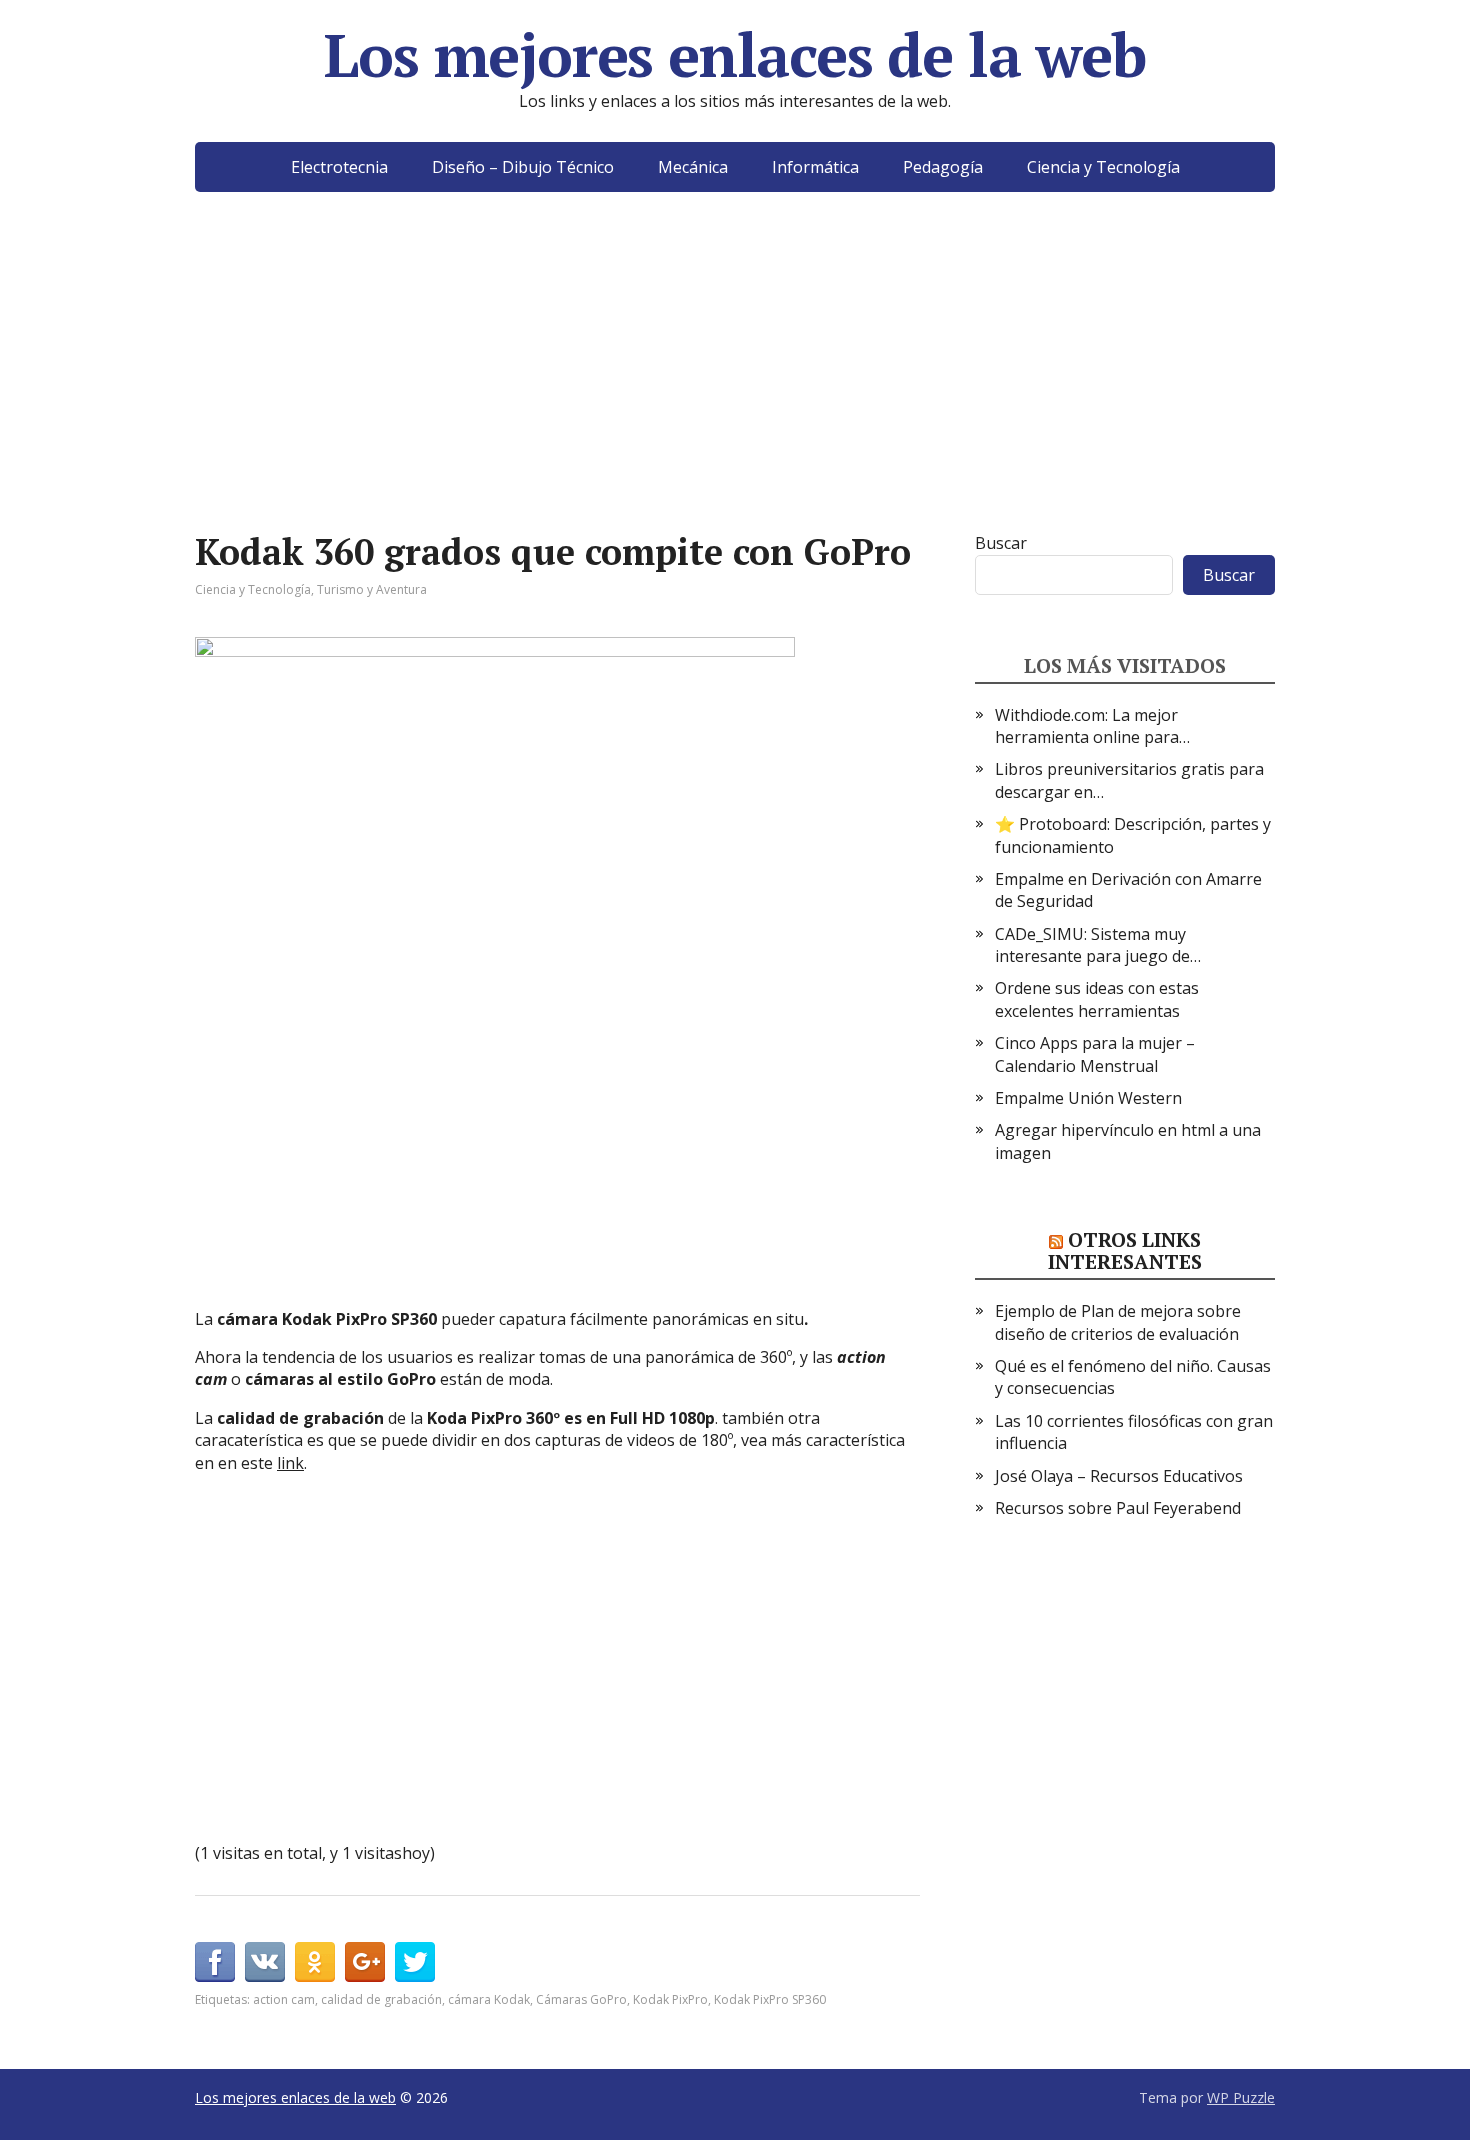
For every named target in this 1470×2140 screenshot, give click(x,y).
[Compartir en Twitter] (415, 1962)
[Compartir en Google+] (365, 1962)
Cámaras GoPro (581, 1999)
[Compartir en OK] (315, 1962)
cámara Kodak (489, 1999)
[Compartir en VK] (265, 1962)
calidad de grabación (381, 1999)
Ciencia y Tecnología (1103, 167)
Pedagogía (943, 167)
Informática (815, 167)
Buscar (1001, 543)
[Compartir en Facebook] (215, 1962)
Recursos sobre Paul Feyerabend (1118, 1508)
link (290, 1463)
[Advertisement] (735, 392)
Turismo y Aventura (372, 589)
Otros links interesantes (1125, 1250)
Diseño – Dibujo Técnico (523, 167)
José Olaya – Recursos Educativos (1119, 1476)
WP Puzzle (1241, 2097)
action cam (284, 1999)
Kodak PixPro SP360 (770, 1999)
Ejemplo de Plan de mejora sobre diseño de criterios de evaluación (1118, 1322)
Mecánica (693, 167)
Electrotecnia (339, 167)
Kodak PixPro (670, 1999)
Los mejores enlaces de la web (734, 55)
